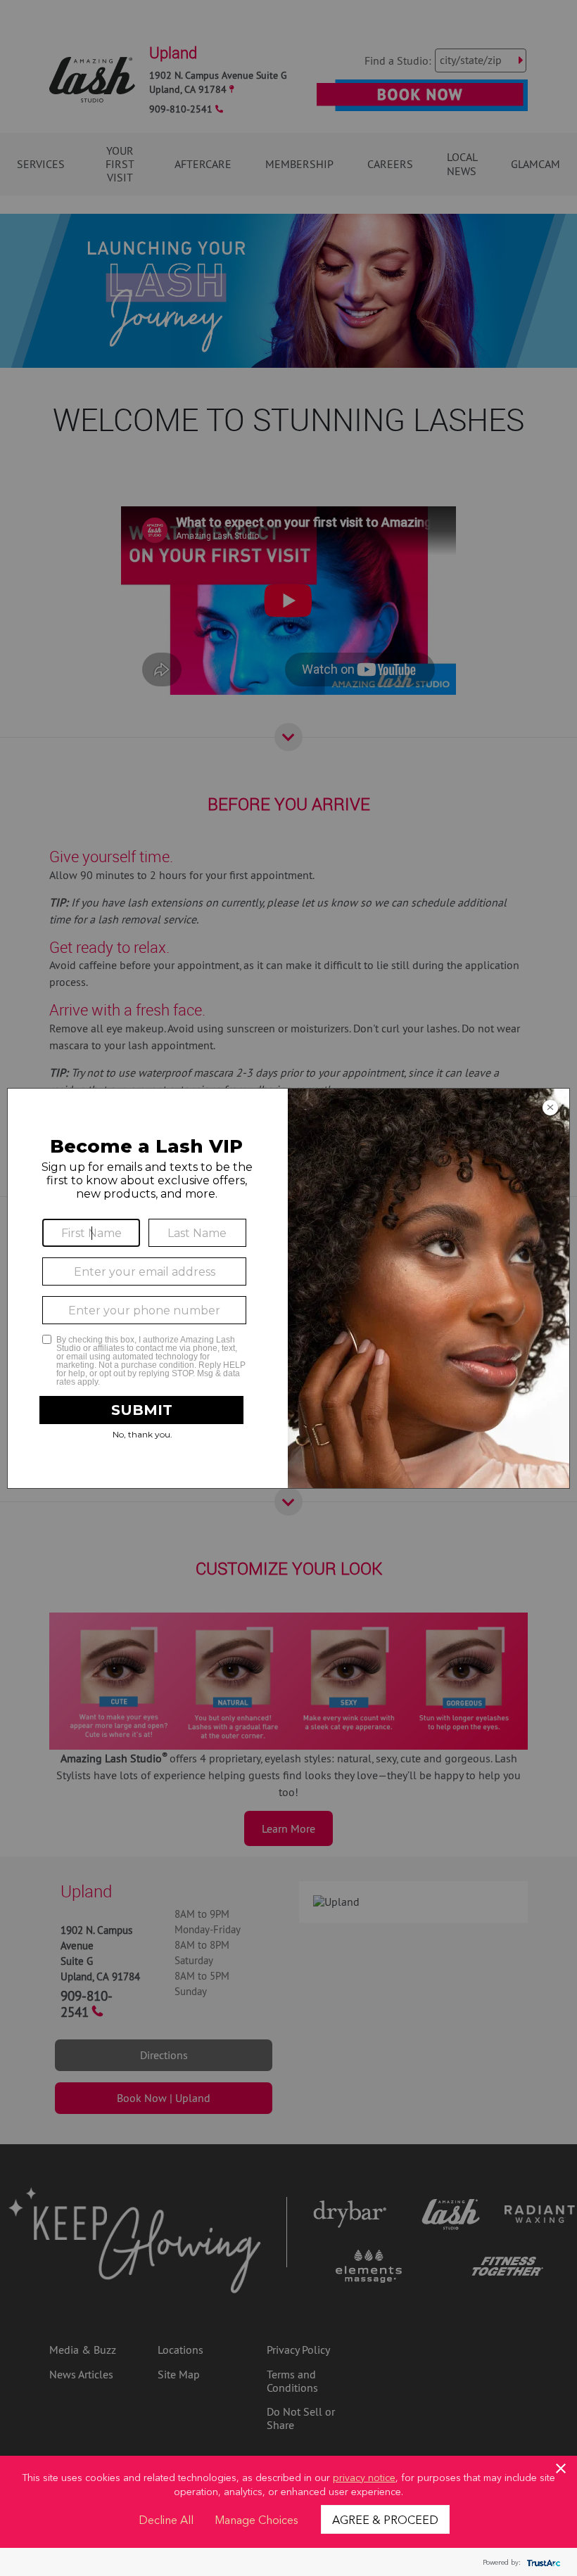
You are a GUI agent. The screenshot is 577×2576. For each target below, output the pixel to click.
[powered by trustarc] (542, 2562)
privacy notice (364, 2477)
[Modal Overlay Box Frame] (288, 1288)
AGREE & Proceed (385, 2519)
